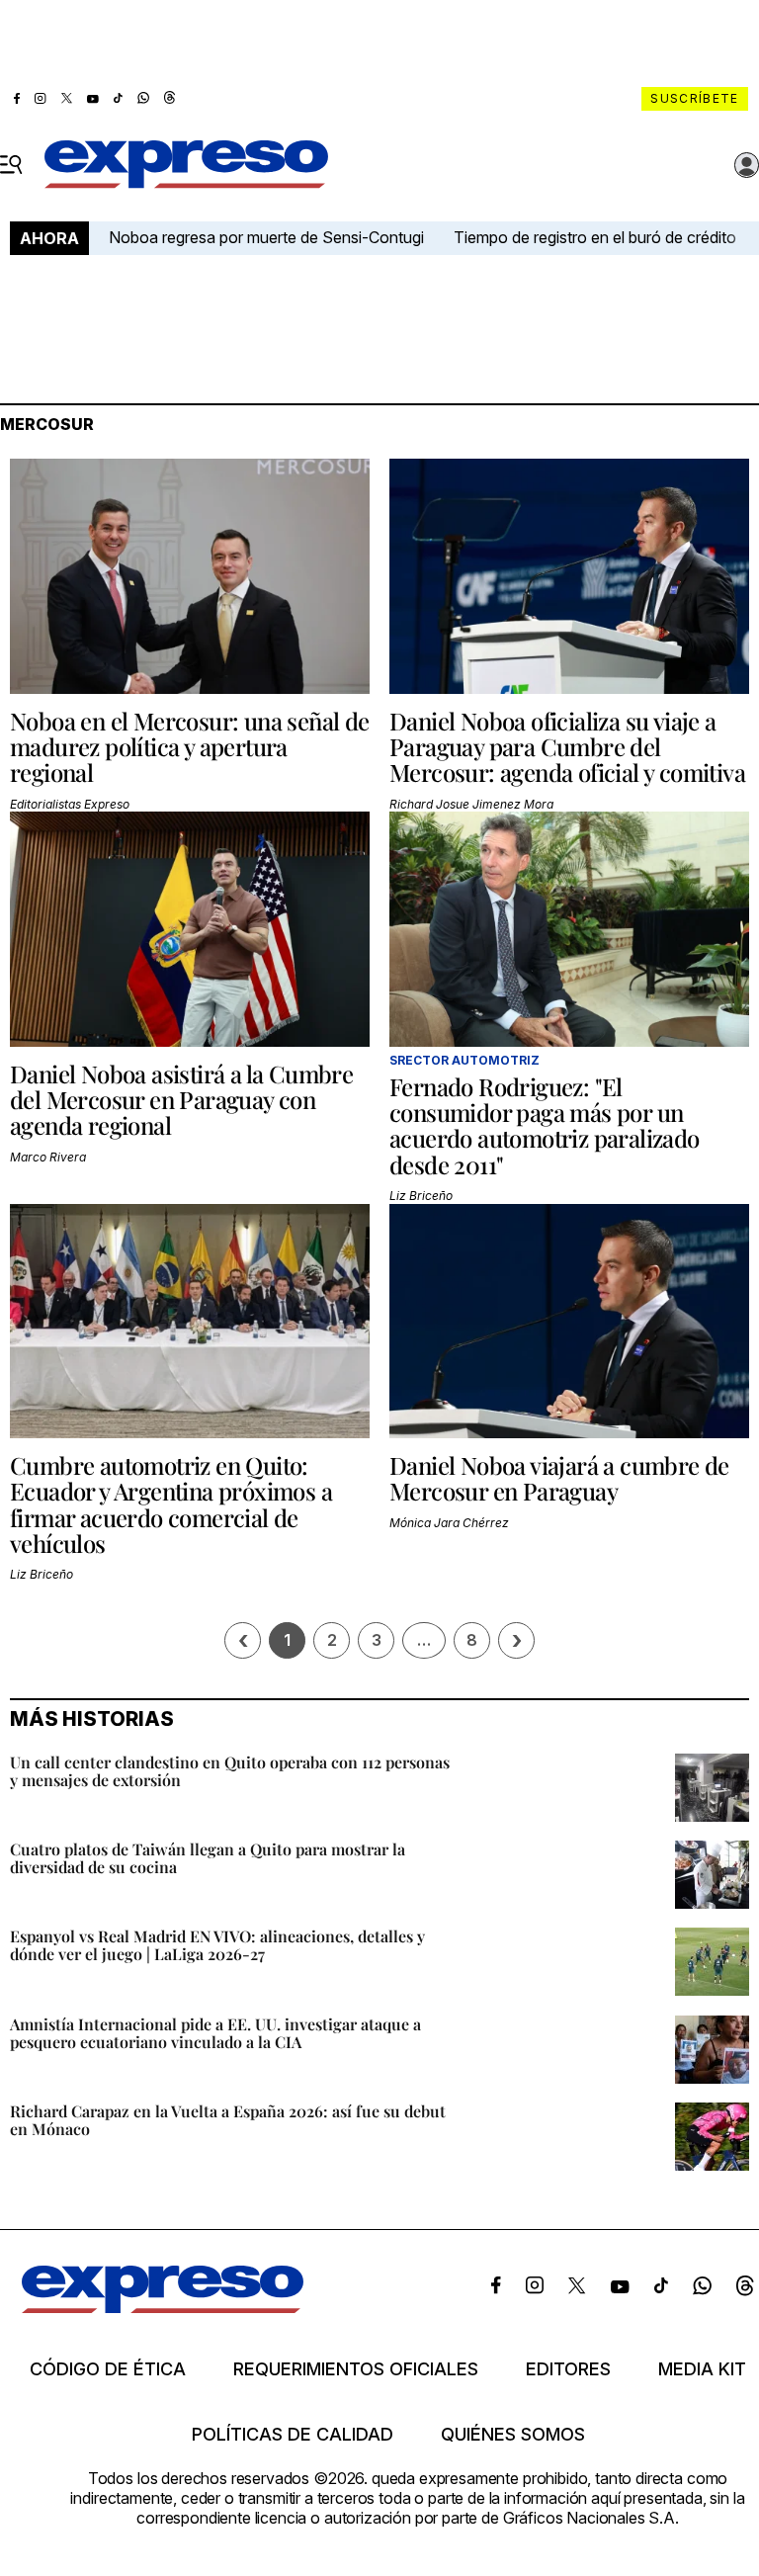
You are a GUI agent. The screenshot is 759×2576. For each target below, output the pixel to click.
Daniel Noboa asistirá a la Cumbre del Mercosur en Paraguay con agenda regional (181, 1100)
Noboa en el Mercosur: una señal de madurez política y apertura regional (190, 747)
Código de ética (108, 2369)
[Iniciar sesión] (747, 165)
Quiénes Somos (513, 2435)
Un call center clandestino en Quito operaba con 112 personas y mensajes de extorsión (230, 1771)
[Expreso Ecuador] (163, 2307)
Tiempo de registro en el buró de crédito (595, 237)
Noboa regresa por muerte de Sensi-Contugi (266, 237)
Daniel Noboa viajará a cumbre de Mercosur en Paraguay (559, 1478)
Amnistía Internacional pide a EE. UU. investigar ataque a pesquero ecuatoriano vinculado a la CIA (215, 2033)
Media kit (702, 2369)
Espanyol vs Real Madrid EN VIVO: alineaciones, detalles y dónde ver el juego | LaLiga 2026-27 (217, 1945)
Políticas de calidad (293, 2435)
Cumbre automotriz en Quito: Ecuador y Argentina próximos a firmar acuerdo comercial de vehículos (171, 1504)
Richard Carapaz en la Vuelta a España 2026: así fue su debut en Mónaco (228, 2120)
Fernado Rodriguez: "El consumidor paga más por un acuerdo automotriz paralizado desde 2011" (545, 1125)
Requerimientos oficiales (356, 2369)
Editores (568, 2369)
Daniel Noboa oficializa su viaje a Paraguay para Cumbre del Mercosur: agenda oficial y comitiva (567, 747)
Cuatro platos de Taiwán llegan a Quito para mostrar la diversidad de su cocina (208, 1858)
